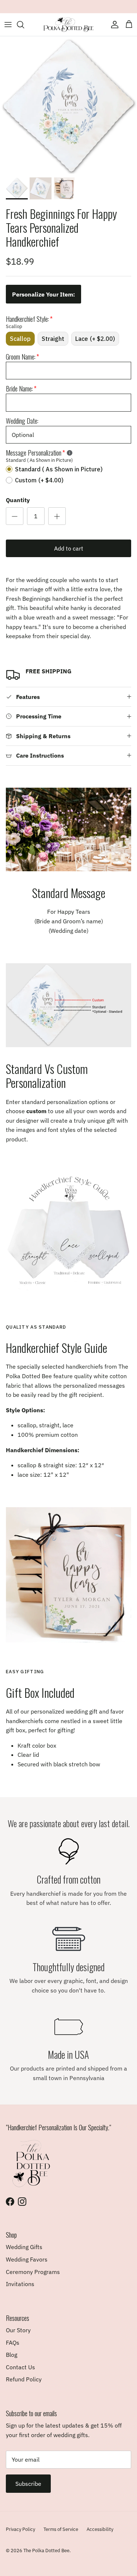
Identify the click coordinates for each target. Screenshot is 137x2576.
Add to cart (69, 548)
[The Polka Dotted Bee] (69, 25)
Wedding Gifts (24, 2247)
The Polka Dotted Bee (46, 2551)
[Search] (24, 25)
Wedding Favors (27, 2259)
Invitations (20, 2284)
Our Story (18, 2330)
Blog (12, 2355)
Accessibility (100, 2529)
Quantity (18, 500)
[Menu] (8, 25)
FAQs (13, 2343)
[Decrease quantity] (15, 516)
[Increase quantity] (57, 516)
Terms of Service (61, 2529)
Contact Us (20, 2367)
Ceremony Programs (33, 2272)
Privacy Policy (20, 2529)
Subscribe (28, 2484)
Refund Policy (24, 2379)
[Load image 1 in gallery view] (68, 105)
